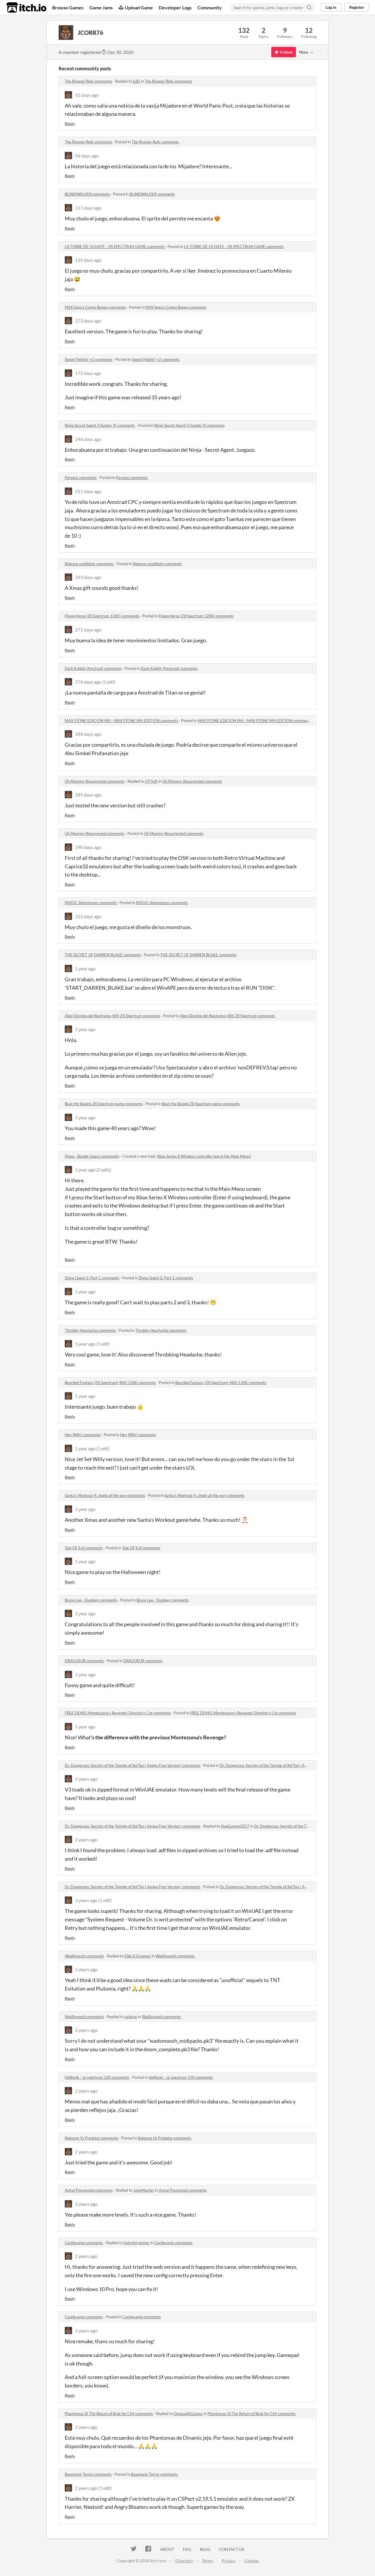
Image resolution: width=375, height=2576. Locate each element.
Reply (70, 124)
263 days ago (88, 577)
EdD (136, 81)
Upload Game (139, 7)
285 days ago (88, 795)
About (167, 2549)
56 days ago (87, 156)
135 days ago (88, 260)
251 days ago (88, 491)
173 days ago (88, 321)
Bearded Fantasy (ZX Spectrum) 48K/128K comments (110, 1383)
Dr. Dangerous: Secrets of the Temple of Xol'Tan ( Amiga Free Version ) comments (133, 1765)
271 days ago (88, 630)
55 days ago (87, 95)
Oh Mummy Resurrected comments (95, 781)
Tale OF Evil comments (84, 1548)
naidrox (131, 2017)
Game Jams (101, 7)
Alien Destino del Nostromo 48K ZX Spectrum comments (112, 1016)
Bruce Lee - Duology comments (91, 1600)
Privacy (229, 2561)
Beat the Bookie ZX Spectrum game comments (104, 1104)
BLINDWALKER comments (87, 194)
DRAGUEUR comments (84, 1661)
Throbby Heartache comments (90, 1330)
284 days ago (88, 734)
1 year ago (85, 968)
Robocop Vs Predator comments (92, 2138)
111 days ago (88, 208)
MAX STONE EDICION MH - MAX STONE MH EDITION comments (121, 721)
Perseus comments (81, 478)
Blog (205, 2549)
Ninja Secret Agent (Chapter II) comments (100, 425)
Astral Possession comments (89, 2190)
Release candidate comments (89, 564)
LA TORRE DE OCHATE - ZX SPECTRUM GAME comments (115, 247)
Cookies (252, 2561)
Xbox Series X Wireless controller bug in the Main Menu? (204, 1156)
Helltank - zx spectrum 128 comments (97, 2077)
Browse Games (68, 7)
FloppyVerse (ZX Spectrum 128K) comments (102, 616)
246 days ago (88, 439)
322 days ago (88, 916)
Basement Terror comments (88, 2474)
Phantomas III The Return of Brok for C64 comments (109, 2414)
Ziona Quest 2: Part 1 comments (92, 1278)
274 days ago (88, 682)
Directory (184, 2561)
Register (357, 7)
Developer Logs (175, 7)
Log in (331, 7)
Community (210, 7)
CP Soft (151, 781)
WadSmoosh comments (84, 1956)
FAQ (187, 2549)
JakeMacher (144, 2190)
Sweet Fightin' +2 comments (89, 359)
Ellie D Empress (138, 1956)
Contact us (232, 2549)
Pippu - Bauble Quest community (92, 1156)
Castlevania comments (84, 2243)
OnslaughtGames (188, 2414)
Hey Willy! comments (83, 1435)
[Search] (309, 7)
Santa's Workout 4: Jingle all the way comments (105, 1495)
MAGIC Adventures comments (91, 903)
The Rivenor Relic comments (88, 81)
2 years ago (86, 1779)
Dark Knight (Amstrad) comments (93, 668)
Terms (207, 2561)
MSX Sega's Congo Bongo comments (95, 307)
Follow (286, 52)
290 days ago (88, 847)
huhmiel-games (137, 2243)
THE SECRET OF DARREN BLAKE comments (103, 955)
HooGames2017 (235, 1826)
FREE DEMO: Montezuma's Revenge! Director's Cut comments (118, 1713)
